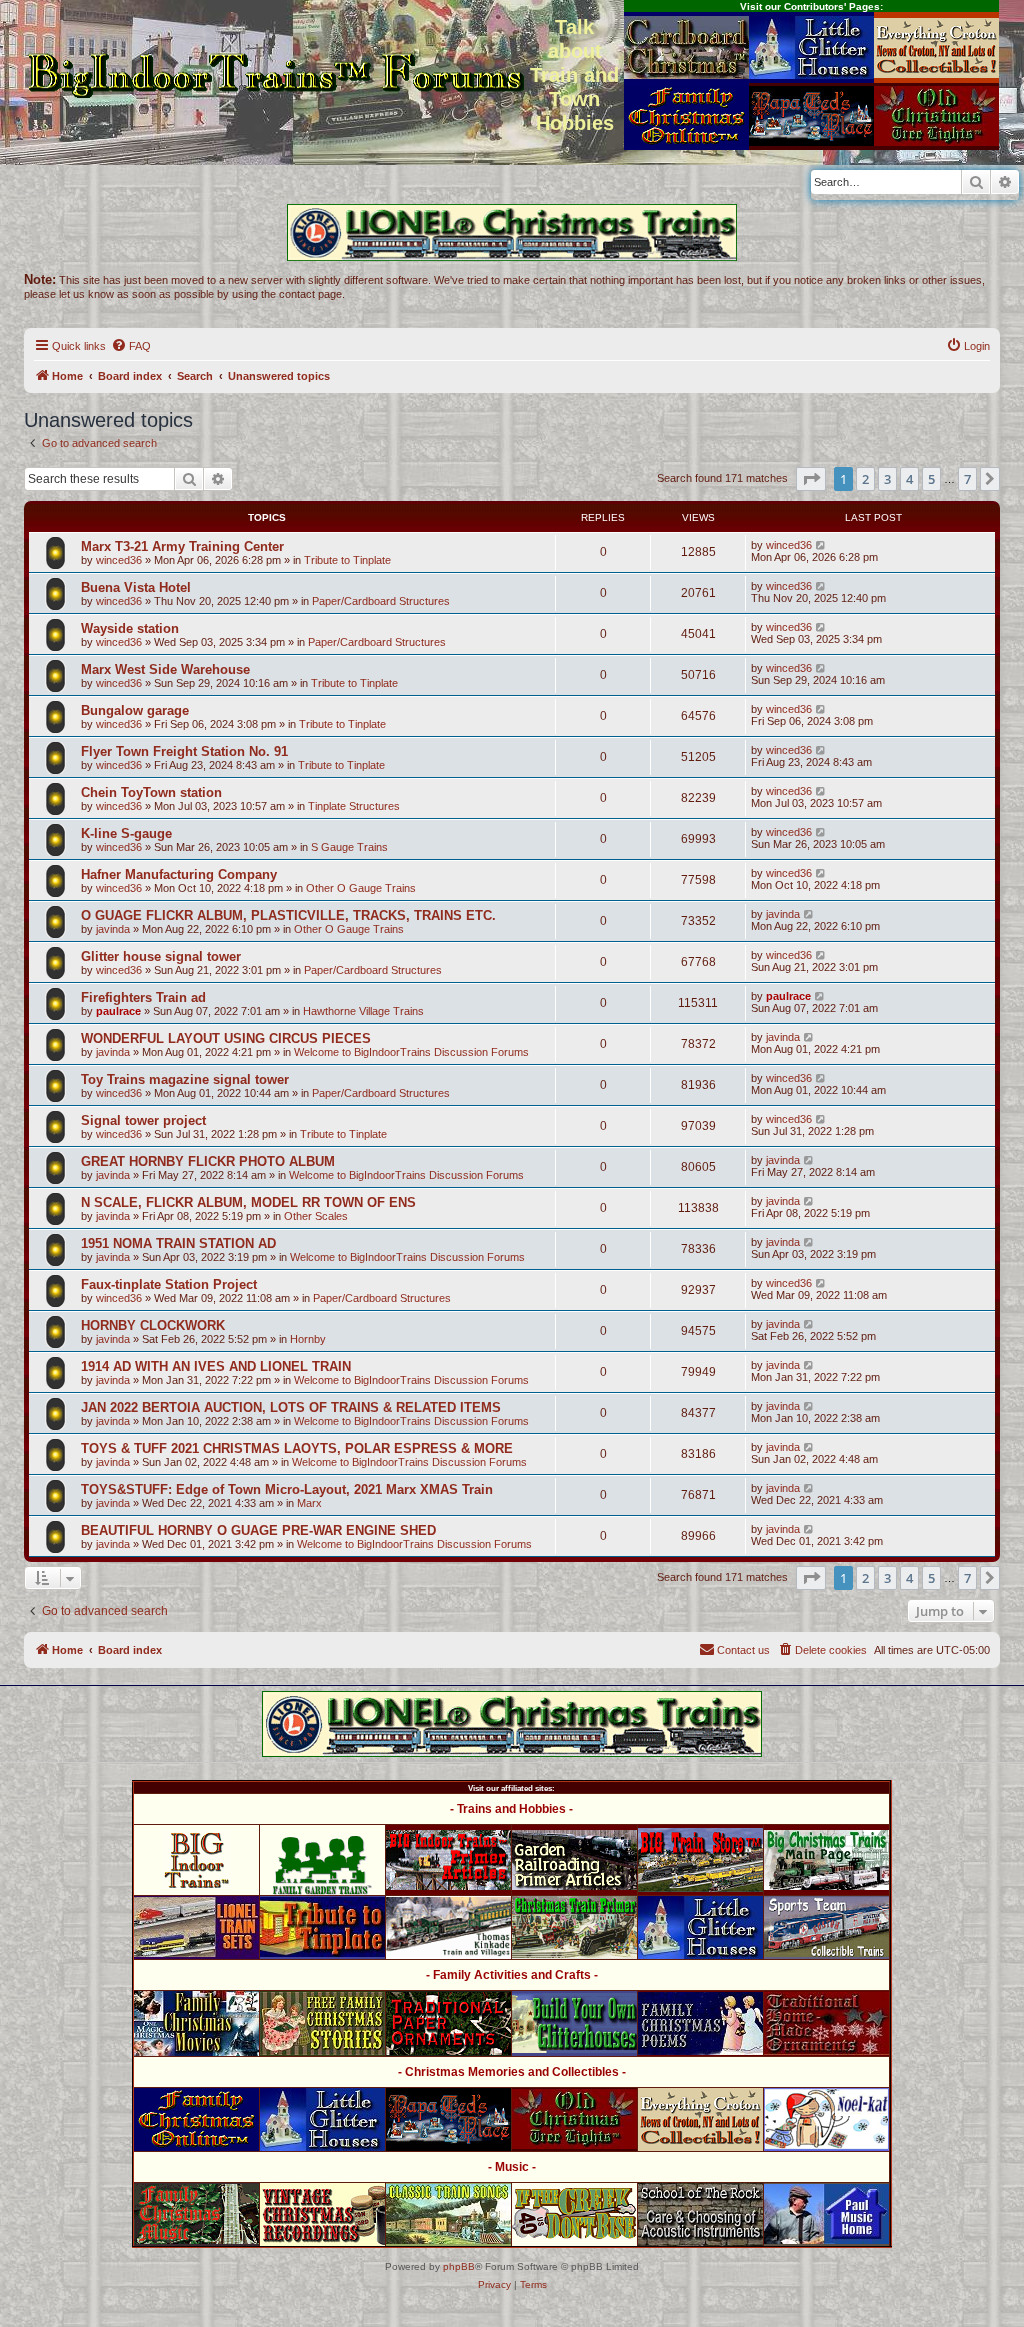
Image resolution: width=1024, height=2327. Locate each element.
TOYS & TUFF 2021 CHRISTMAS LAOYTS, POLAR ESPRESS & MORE (297, 1448)
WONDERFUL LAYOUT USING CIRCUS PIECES (226, 1038)
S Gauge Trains (349, 847)
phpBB (459, 2266)
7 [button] (967, 479)
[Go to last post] (821, 545)
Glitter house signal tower (161, 956)
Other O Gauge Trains (361, 888)
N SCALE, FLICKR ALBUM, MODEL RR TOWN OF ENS (248, 1202)
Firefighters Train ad (143, 997)
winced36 (119, 560)
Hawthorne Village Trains (363, 1011)
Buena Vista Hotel (136, 587)
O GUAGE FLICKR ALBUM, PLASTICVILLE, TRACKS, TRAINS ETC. (288, 915)
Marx (309, 1503)
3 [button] (887, 479)
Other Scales (316, 1216)
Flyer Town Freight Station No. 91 (184, 751)
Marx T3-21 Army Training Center (182, 546)
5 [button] (931, 479)
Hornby (308, 1339)
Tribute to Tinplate (347, 560)
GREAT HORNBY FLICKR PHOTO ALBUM (208, 1161)
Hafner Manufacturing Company (179, 874)
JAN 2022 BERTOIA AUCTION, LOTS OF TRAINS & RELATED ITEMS (291, 1407)
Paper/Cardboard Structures (381, 601)
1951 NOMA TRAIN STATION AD (178, 1243)
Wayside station (130, 628)
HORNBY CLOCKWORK (153, 1325)
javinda (113, 929)
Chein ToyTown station (151, 792)
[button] (811, 479)
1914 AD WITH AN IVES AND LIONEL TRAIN (216, 1366)
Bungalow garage (135, 710)
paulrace (118, 1011)
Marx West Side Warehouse (165, 669)
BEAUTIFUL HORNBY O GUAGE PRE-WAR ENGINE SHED (258, 1530)
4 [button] (909, 479)
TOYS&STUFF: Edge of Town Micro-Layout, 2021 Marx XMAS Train (287, 1489)
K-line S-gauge (126, 833)
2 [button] (865, 479)
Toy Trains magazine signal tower (185, 1079)
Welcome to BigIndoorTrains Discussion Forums (411, 1052)
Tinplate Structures (354, 806)
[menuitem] (131, 346)
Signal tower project (143, 1120)
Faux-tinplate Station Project (169, 1284)
